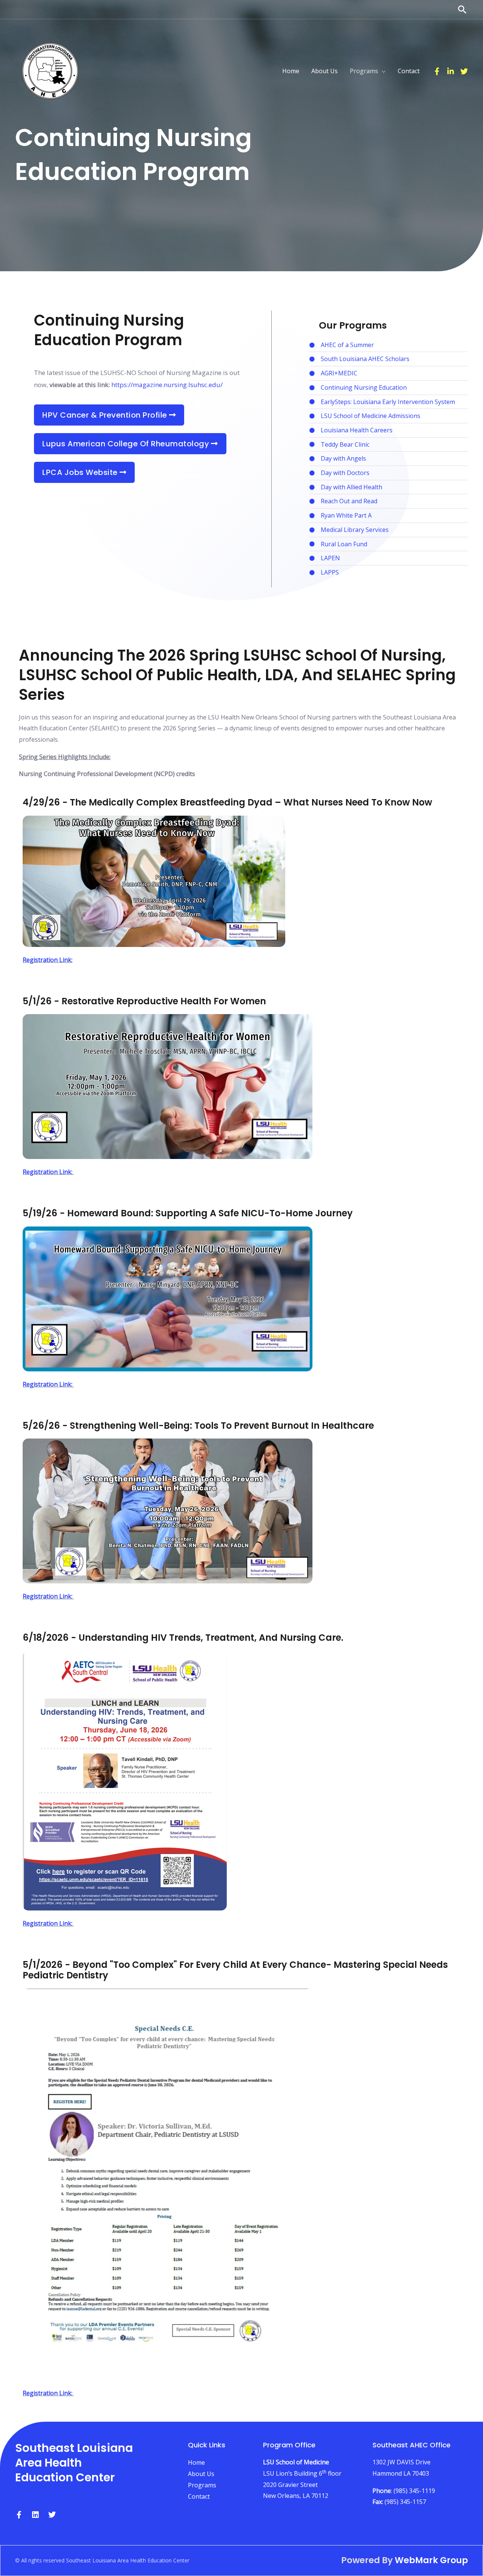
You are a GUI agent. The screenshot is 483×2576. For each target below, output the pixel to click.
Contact (199, 2496)
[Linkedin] (451, 71)
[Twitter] (464, 71)
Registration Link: (48, 960)
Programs (202, 2485)
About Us (201, 2474)
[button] (462, 9)
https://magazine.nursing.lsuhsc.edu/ (167, 385)
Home (196, 2462)
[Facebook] (437, 71)
